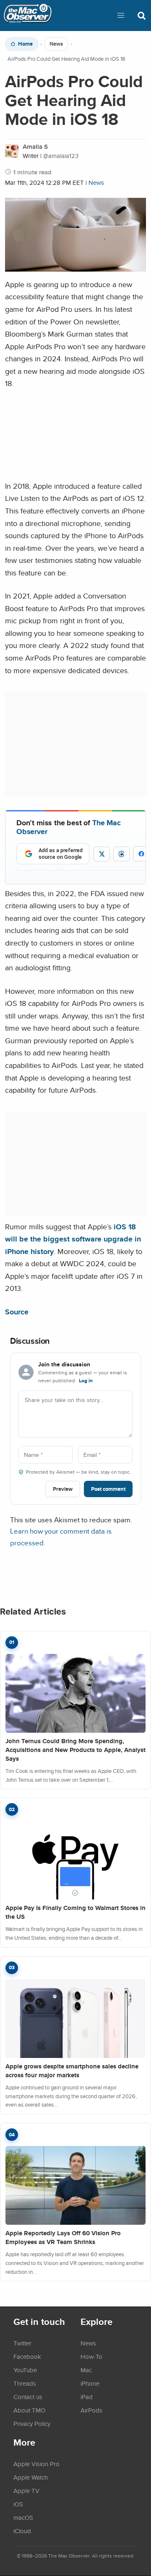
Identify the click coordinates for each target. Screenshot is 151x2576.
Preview (63, 1489)
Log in (86, 1381)
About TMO (29, 2410)
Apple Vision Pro (36, 2464)
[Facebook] (141, 854)
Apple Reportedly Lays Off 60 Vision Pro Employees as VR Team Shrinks (63, 2238)
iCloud (22, 2531)
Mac (86, 2370)
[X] (102, 854)
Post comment (108, 1489)
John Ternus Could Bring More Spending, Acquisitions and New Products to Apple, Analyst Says (75, 1750)
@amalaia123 (61, 156)
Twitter (22, 2343)
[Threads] (121, 854)
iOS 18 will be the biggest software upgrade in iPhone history (73, 1239)
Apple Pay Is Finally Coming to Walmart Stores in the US (75, 1912)
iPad (87, 2397)
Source (17, 1312)
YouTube (25, 2370)
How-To (91, 2356)
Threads (25, 2383)
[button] (121, 16)
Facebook (27, 2356)
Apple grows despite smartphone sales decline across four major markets (72, 2071)
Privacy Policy (32, 2423)
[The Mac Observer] (28, 16)
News (56, 44)
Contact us (28, 2397)
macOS (23, 2517)
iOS (18, 2504)
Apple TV (26, 2490)
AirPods (91, 2410)
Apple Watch (31, 2477)
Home (25, 44)
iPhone (90, 2383)
